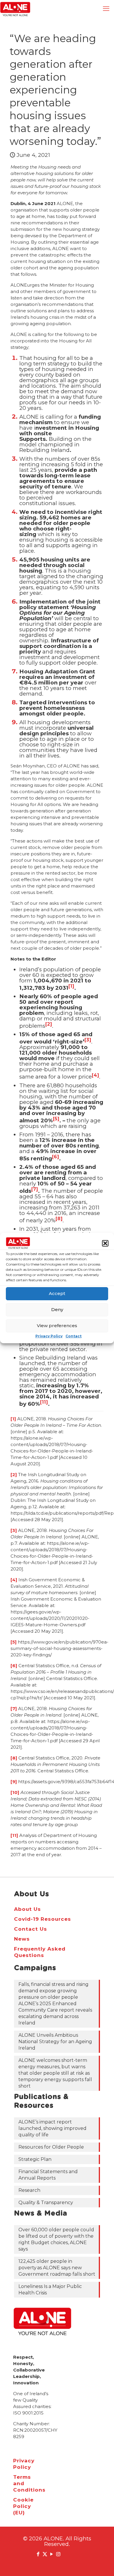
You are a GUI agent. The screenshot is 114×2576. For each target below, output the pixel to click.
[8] (14, 1758)
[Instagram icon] (58, 2554)
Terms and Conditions (20, 2483)
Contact (74, 1336)
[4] (14, 1580)
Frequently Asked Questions (40, 1952)
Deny (57, 1309)
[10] (15, 1792)
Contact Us (31, 1929)
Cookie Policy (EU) (20, 2506)
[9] (14, 1782)
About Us (27, 1909)
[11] (14, 1835)
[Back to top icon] (102, 2564)
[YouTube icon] (52, 2554)
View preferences (57, 1326)
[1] (13, 1419)
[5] (14, 1642)
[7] (14, 1709)
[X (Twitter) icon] (45, 2554)
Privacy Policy (49, 1336)
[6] (14, 1666)
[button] (105, 1243)
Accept (57, 1293)
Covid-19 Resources (43, 1919)
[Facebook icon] (38, 2554)
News (22, 1939)
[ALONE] (15, 9)
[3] (14, 1530)
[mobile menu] (106, 9)
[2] (14, 1475)
